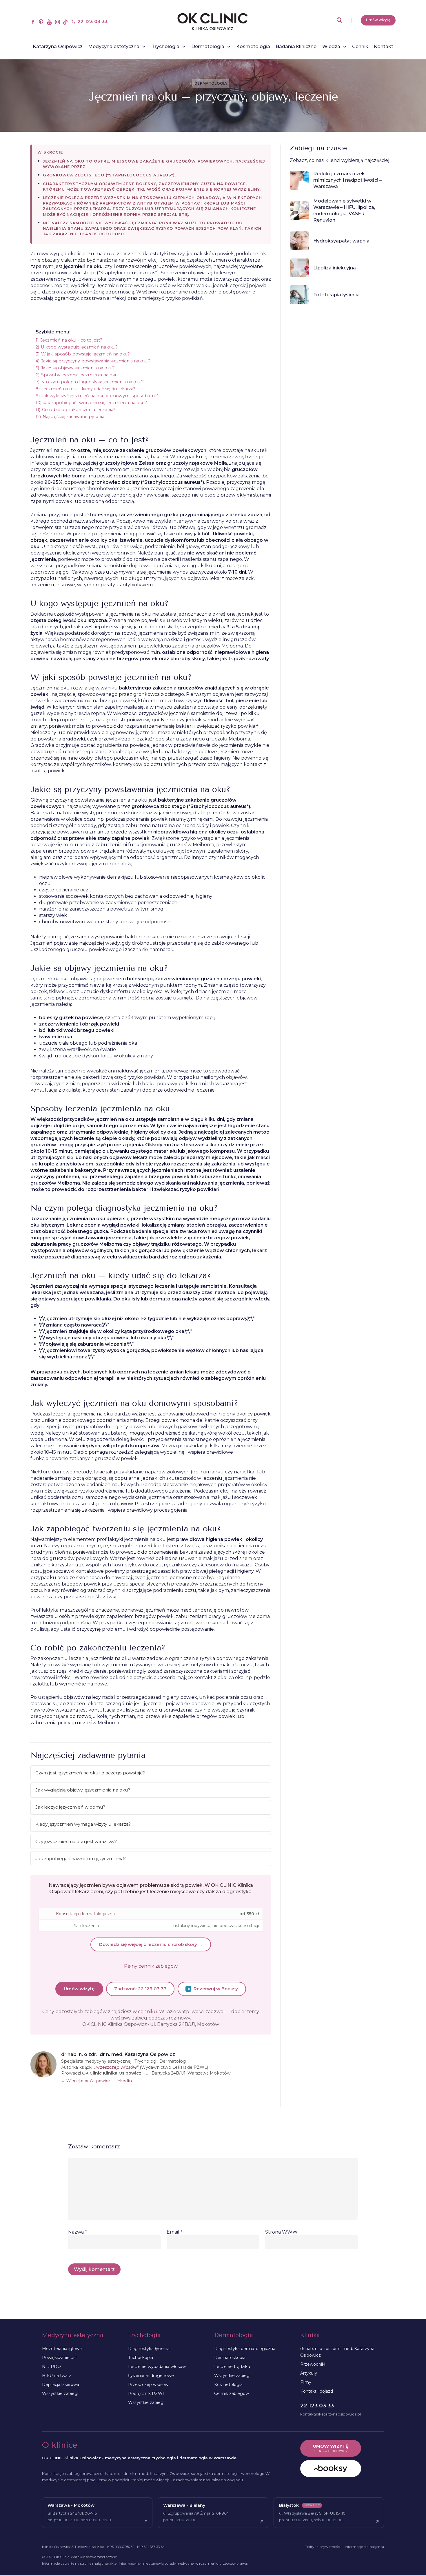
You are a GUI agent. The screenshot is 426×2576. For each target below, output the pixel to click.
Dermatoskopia (230, 2358)
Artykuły (309, 2373)
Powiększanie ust (60, 2358)
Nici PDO (51, 2367)
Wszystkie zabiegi (60, 2393)
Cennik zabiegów (232, 2393)
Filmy (306, 2382)
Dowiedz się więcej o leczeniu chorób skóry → (151, 1944)
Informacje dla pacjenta (364, 2547)
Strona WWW (281, 2232)
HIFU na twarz (57, 2376)
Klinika (310, 2335)
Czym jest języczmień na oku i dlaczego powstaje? (90, 1773)
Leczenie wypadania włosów (157, 2367)
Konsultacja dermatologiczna (85, 1914)
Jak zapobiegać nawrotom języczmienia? (81, 1859)
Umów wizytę (79, 1989)
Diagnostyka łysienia (149, 2349)
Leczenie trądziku (232, 2367)
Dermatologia (211, 83)
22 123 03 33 (317, 2406)
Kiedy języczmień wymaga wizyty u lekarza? (83, 1824)
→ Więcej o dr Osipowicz (86, 2081)
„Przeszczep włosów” (116, 2067)
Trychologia (144, 2335)
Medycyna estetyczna (73, 2335)
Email (175, 2232)
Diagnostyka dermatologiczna (245, 2349)
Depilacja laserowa (61, 2385)
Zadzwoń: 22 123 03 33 (140, 1989)
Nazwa (78, 2232)
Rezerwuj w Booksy (216, 1989)
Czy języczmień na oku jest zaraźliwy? (76, 1841)
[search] (339, 22)
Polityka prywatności (323, 2547)
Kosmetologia (228, 2385)
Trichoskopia (141, 2358)
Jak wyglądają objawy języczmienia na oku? (83, 1790)
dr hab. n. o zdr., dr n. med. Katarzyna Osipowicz (337, 2352)
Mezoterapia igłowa (62, 2349)
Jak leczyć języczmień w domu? (70, 1807)
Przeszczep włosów (148, 2385)
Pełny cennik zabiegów (151, 1966)
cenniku (148, 2012)
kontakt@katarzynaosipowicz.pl (331, 2414)
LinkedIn (123, 2081)
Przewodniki (313, 2364)
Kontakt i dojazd (317, 2391)
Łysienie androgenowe (151, 2376)
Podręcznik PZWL (147, 2393)
